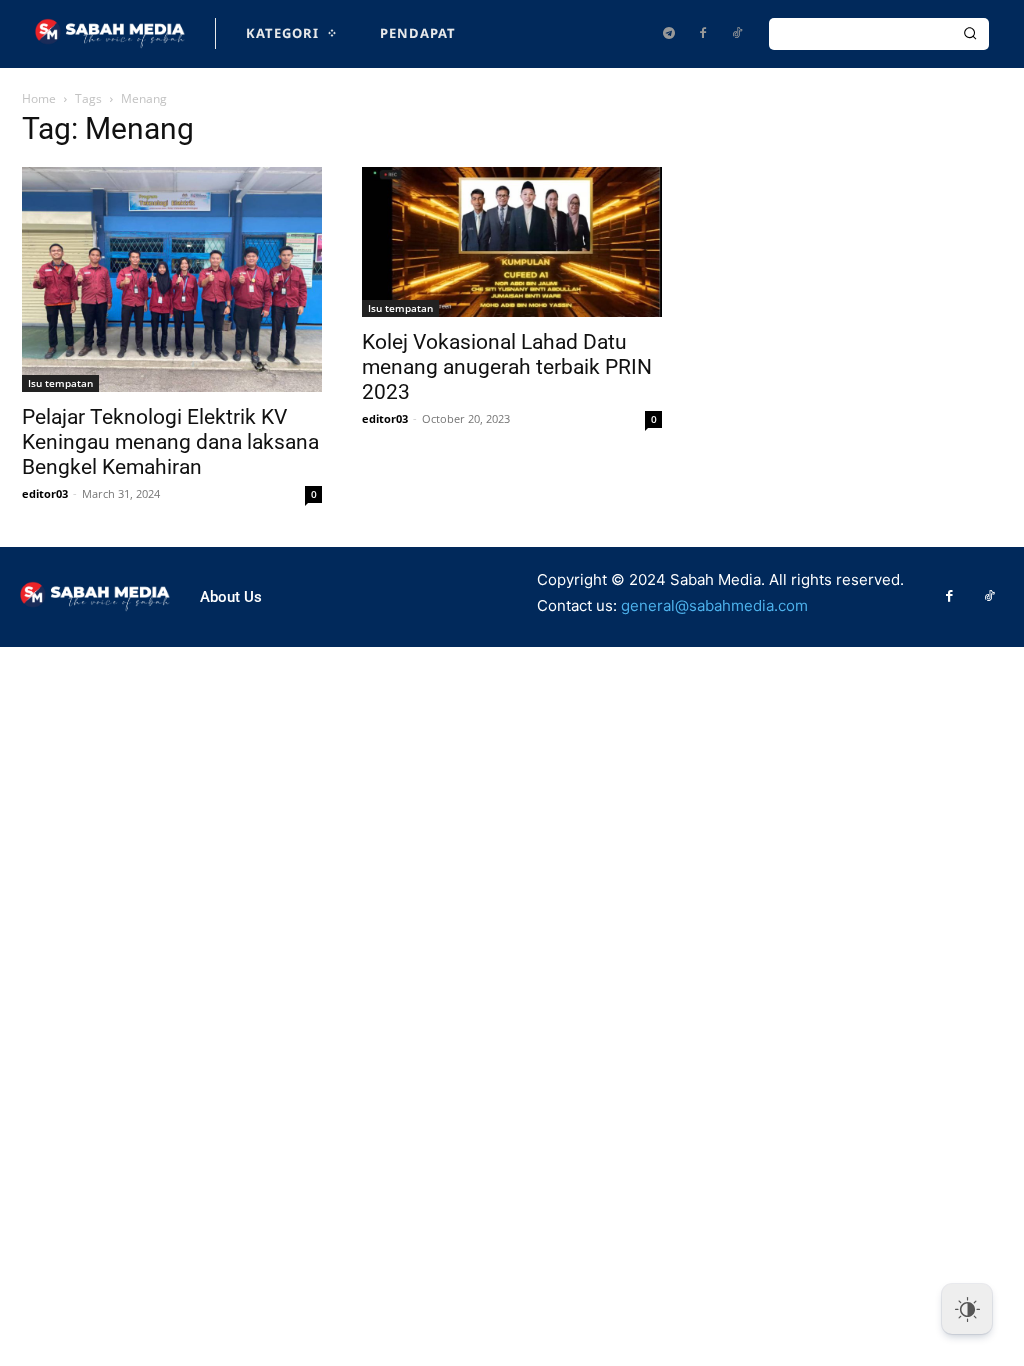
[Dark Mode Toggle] (967, 1309)
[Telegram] (669, 34)
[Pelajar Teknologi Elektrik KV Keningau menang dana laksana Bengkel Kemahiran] (172, 279)
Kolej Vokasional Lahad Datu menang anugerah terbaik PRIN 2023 (507, 367)
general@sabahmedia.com (714, 605)
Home (39, 98)
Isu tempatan (60, 383)
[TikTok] (737, 34)
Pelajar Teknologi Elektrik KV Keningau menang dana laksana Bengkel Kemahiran (170, 442)
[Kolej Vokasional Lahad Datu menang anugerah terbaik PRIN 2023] (512, 242)
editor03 (45, 493)
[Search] (970, 34)
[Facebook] (703, 34)
